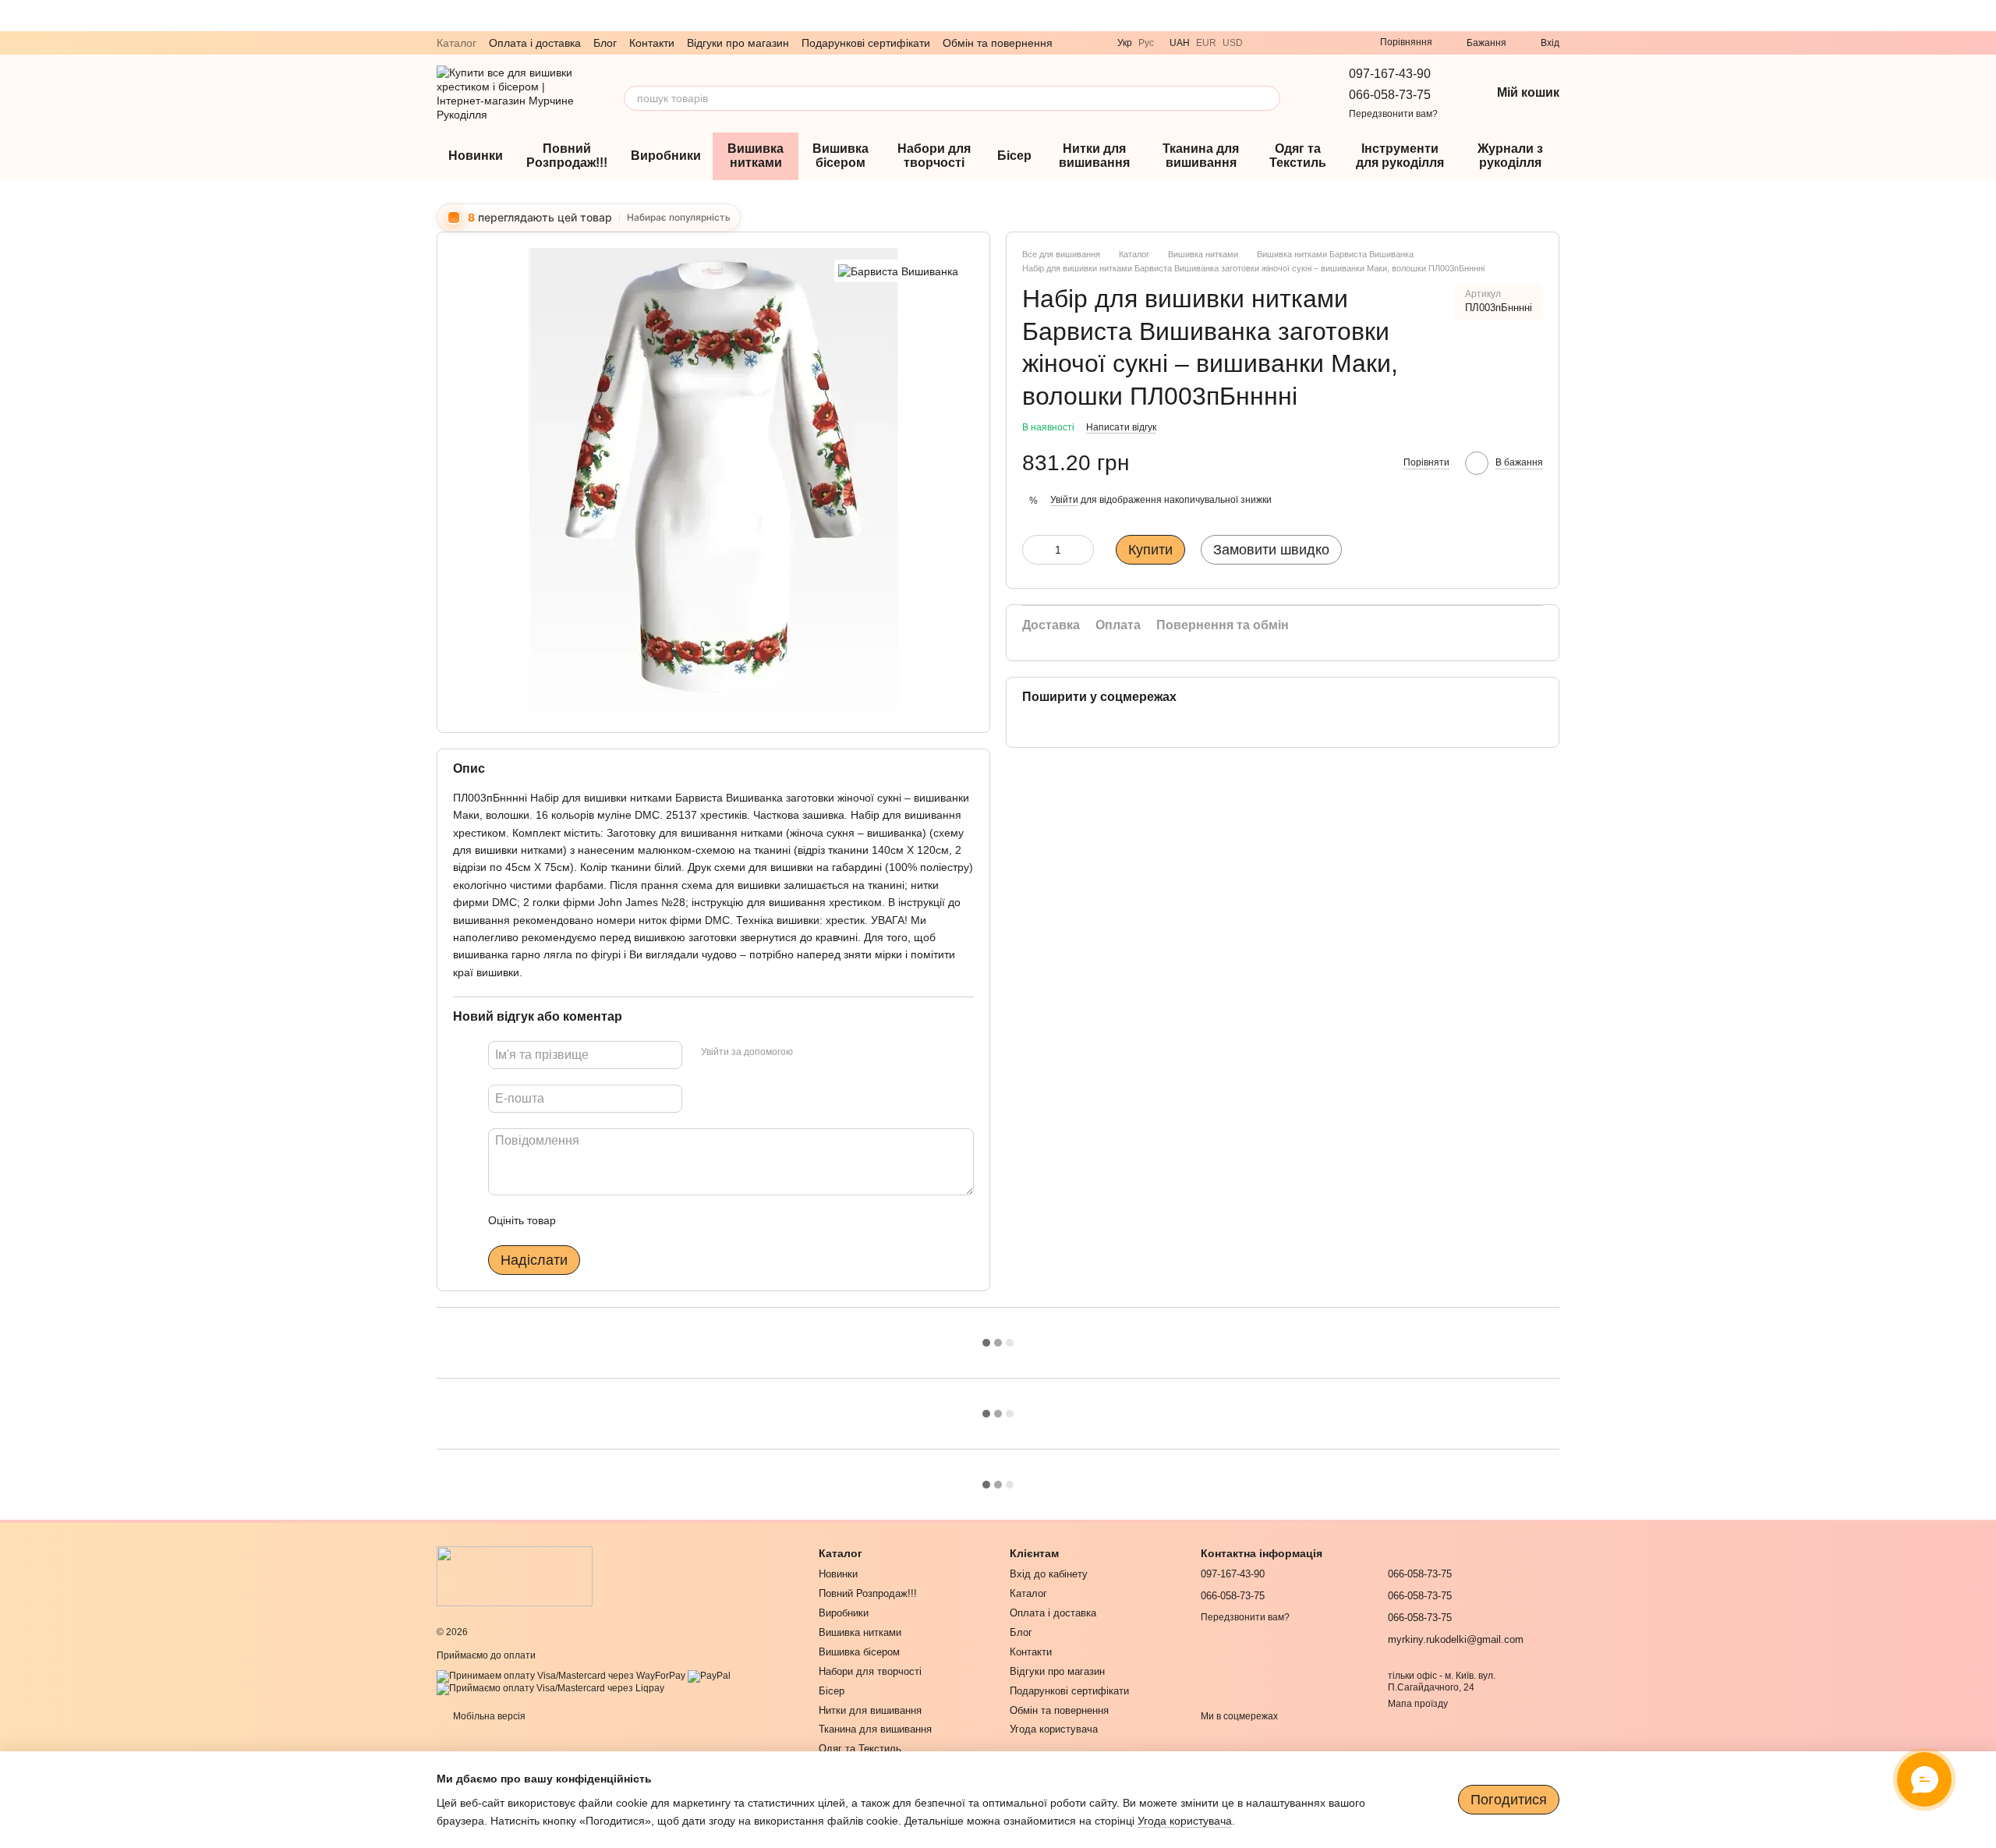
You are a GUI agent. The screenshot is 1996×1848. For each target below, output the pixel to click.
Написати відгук (1121, 427)
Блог (605, 43)
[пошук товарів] (1268, 98)
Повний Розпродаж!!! (567, 156)
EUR (1206, 43)
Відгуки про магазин (738, 43)
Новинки (476, 156)
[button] (1984, 16)
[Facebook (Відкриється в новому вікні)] (1340, 43)
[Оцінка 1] (582, 1220)
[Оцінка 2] (607, 1220)
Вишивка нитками (756, 156)
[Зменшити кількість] (1034, 549)
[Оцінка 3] (632, 1220)
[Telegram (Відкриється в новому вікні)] (1283, 43)
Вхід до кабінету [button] (1049, 1574)
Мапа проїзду (1418, 1704)
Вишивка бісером (841, 156)
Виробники (666, 156)
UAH (1180, 43)
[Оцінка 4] (656, 1220)
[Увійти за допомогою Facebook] (810, 1053)
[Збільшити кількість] (1082, 549)
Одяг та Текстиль (1298, 156)
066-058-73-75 (1390, 95)
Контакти (652, 43)
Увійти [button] (1064, 500)
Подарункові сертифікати (866, 43)
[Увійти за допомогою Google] (835, 1053)
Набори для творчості (934, 156)
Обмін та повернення (998, 43)
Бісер (1014, 156)
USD (1233, 43)
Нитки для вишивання (1094, 156)
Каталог (457, 43)
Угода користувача (1054, 1729)
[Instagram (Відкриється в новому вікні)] (1321, 43)
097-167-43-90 (1390, 74)
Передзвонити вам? (1393, 114)
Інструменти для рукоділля (1400, 156)
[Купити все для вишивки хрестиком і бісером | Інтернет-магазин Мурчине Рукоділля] (515, 1576)
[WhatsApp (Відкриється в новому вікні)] (1302, 43)
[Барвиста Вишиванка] (898, 271)
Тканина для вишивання (1201, 156)
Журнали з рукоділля (1510, 156)
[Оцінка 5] (681, 1220)
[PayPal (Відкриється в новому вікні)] (709, 1676)
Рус (1146, 43)
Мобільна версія (488, 1716)
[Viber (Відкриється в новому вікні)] (1265, 43)
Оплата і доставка (535, 43)
